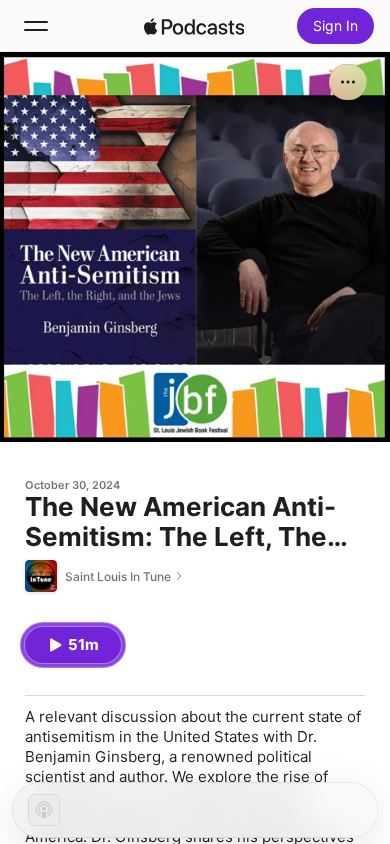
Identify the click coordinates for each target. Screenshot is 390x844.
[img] (194, 26)
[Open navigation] (36, 26)
